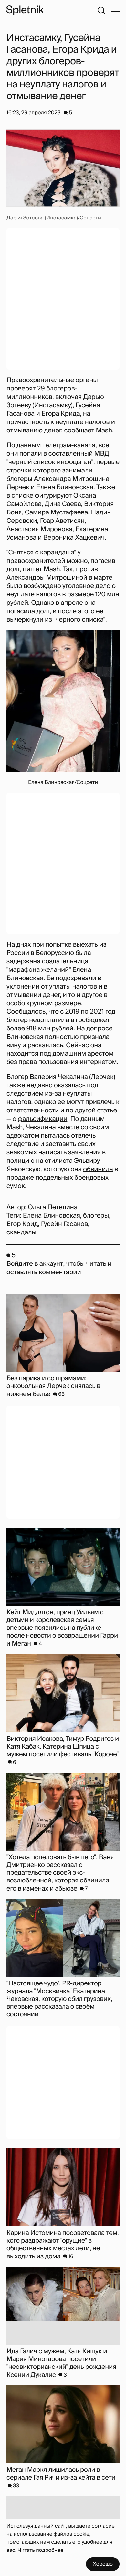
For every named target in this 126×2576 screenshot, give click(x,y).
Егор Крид (22, 1224)
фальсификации (42, 1119)
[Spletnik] (25, 10)
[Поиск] (101, 10)
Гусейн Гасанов (64, 1224)
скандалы (21, 1232)
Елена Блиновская (52, 1216)
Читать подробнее (41, 2550)
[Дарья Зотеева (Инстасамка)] (63, 168)
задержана (23, 961)
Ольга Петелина (52, 1207)
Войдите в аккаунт (35, 1264)
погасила (21, 611)
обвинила (98, 1169)
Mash (104, 431)
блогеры (96, 1216)
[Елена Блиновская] (63, 701)
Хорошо (103, 2564)
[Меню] (115, 10)
